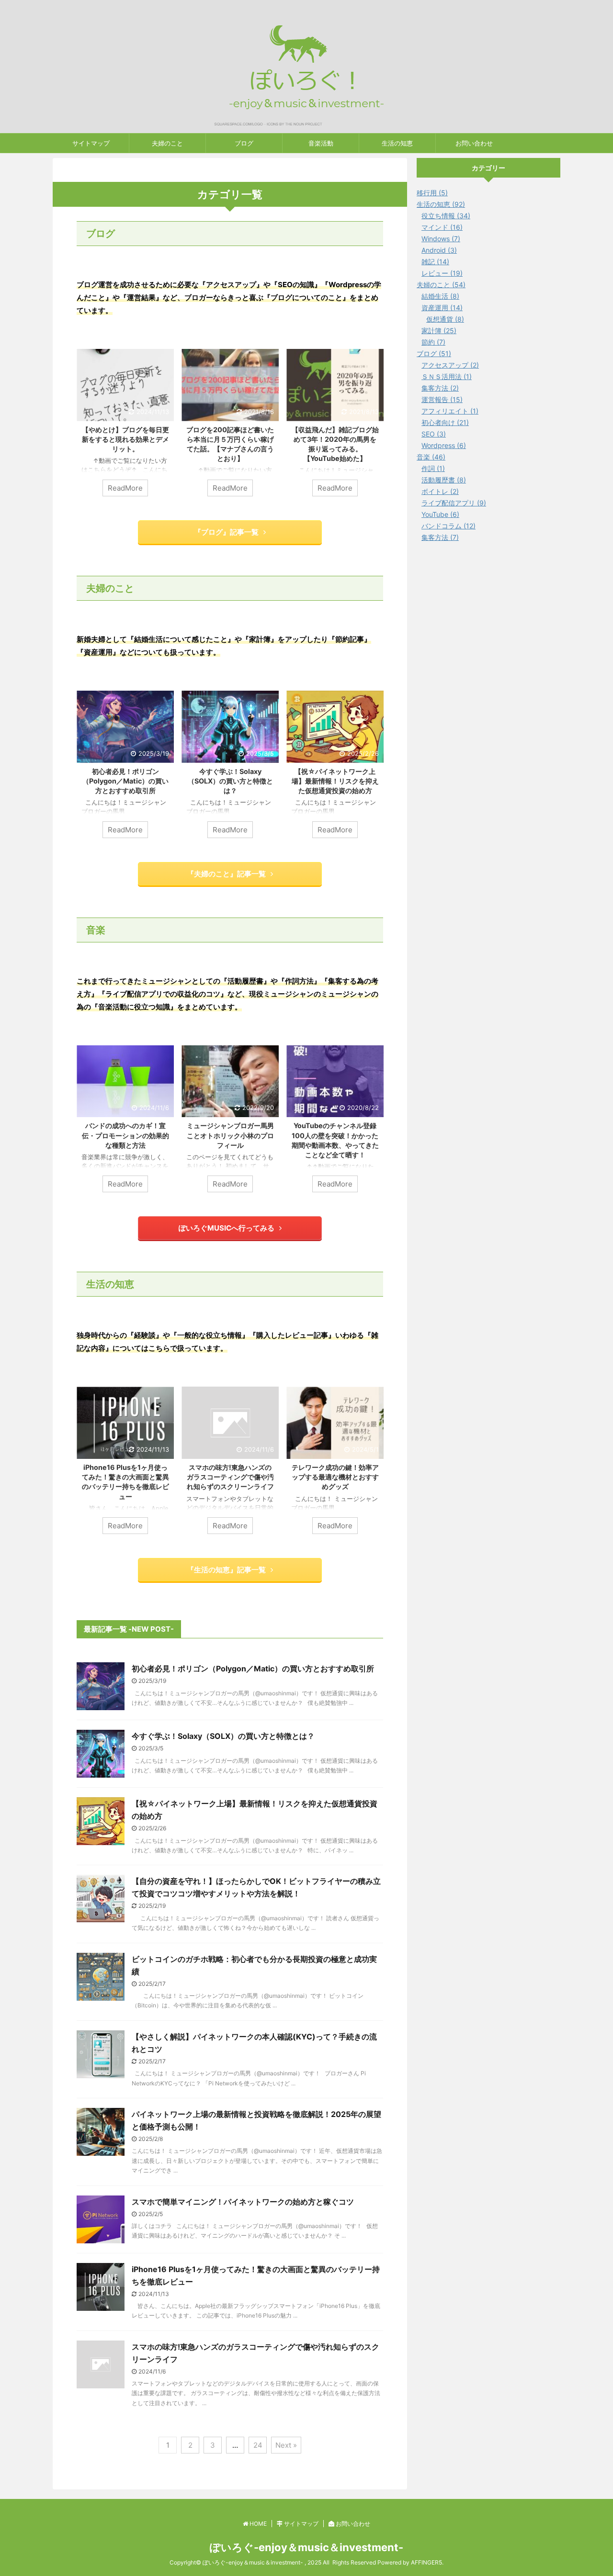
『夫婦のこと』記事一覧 (226, 874)
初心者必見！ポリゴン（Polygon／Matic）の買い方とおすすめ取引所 (125, 781)
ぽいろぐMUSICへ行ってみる (227, 1228)
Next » (286, 2445)
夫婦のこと (167, 143)
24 (258, 2445)
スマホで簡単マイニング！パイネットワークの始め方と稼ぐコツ (243, 2202)
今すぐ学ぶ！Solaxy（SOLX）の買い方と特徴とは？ (230, 781)
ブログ (244, 143)
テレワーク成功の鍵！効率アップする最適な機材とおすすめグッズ (335, 1477)
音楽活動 (321, 143)
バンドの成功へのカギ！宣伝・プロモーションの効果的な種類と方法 (125, 1135)
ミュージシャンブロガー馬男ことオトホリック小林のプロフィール (230, 1135)
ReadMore (125, 488)
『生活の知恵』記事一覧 (226, 1570)
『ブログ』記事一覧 (226, 532)
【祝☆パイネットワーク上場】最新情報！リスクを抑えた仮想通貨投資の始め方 (335, 781)
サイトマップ (91, 143)
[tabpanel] (125, 427)
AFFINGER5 (426, 2562)
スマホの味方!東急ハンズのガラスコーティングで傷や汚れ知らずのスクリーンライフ (230, 1477)
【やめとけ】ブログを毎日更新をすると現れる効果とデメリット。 (125, 439)
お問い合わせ (474, 143)
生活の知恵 (397, 143)
